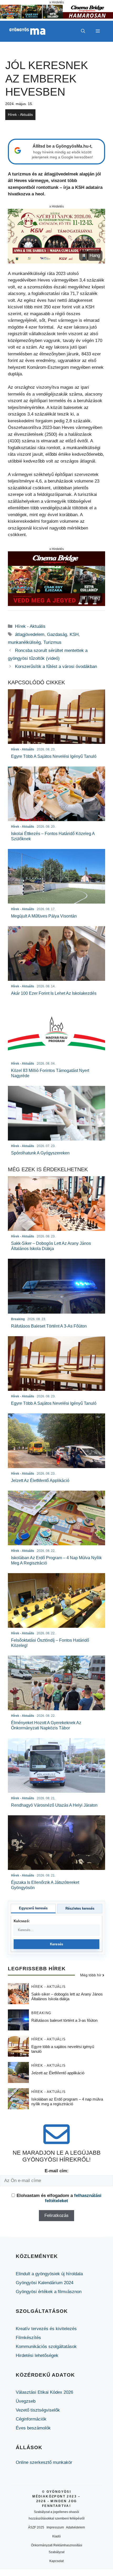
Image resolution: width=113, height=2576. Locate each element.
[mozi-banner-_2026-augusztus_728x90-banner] (56, 17)
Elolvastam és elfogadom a (59, 2198)
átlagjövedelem (30, 634)
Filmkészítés (28, 2338)
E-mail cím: (57, 2171)
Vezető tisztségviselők (38, 2410)
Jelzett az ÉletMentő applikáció (58, 2073)
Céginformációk (31, 2419)
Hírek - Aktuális (20, 115)
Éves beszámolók (33, 2428)
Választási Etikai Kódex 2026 (44, 2392)
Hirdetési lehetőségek (37, 2355)
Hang (95, 255)
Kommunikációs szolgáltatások (46, 2347)
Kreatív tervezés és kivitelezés (46, 2329)
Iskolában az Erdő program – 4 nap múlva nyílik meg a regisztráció (67, 2101)
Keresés (57, 1944)
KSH (74, 634)
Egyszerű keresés (33, 1908)
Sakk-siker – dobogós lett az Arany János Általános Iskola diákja (67, 1996)
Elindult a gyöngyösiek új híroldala (49, 2274)
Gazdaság (57, 634)
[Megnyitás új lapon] (56, 236)
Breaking (41, 2013)
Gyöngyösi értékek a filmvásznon (49, 2292)
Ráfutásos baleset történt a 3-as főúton (64, 2020)
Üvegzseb (26, 2401)
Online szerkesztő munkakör (44, 2462)
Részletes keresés (80, 1908)
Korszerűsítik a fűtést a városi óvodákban (56, 667)
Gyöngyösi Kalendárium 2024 (45, 2283)
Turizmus (52, 642)
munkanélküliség (24, 642)
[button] (83, 31)
